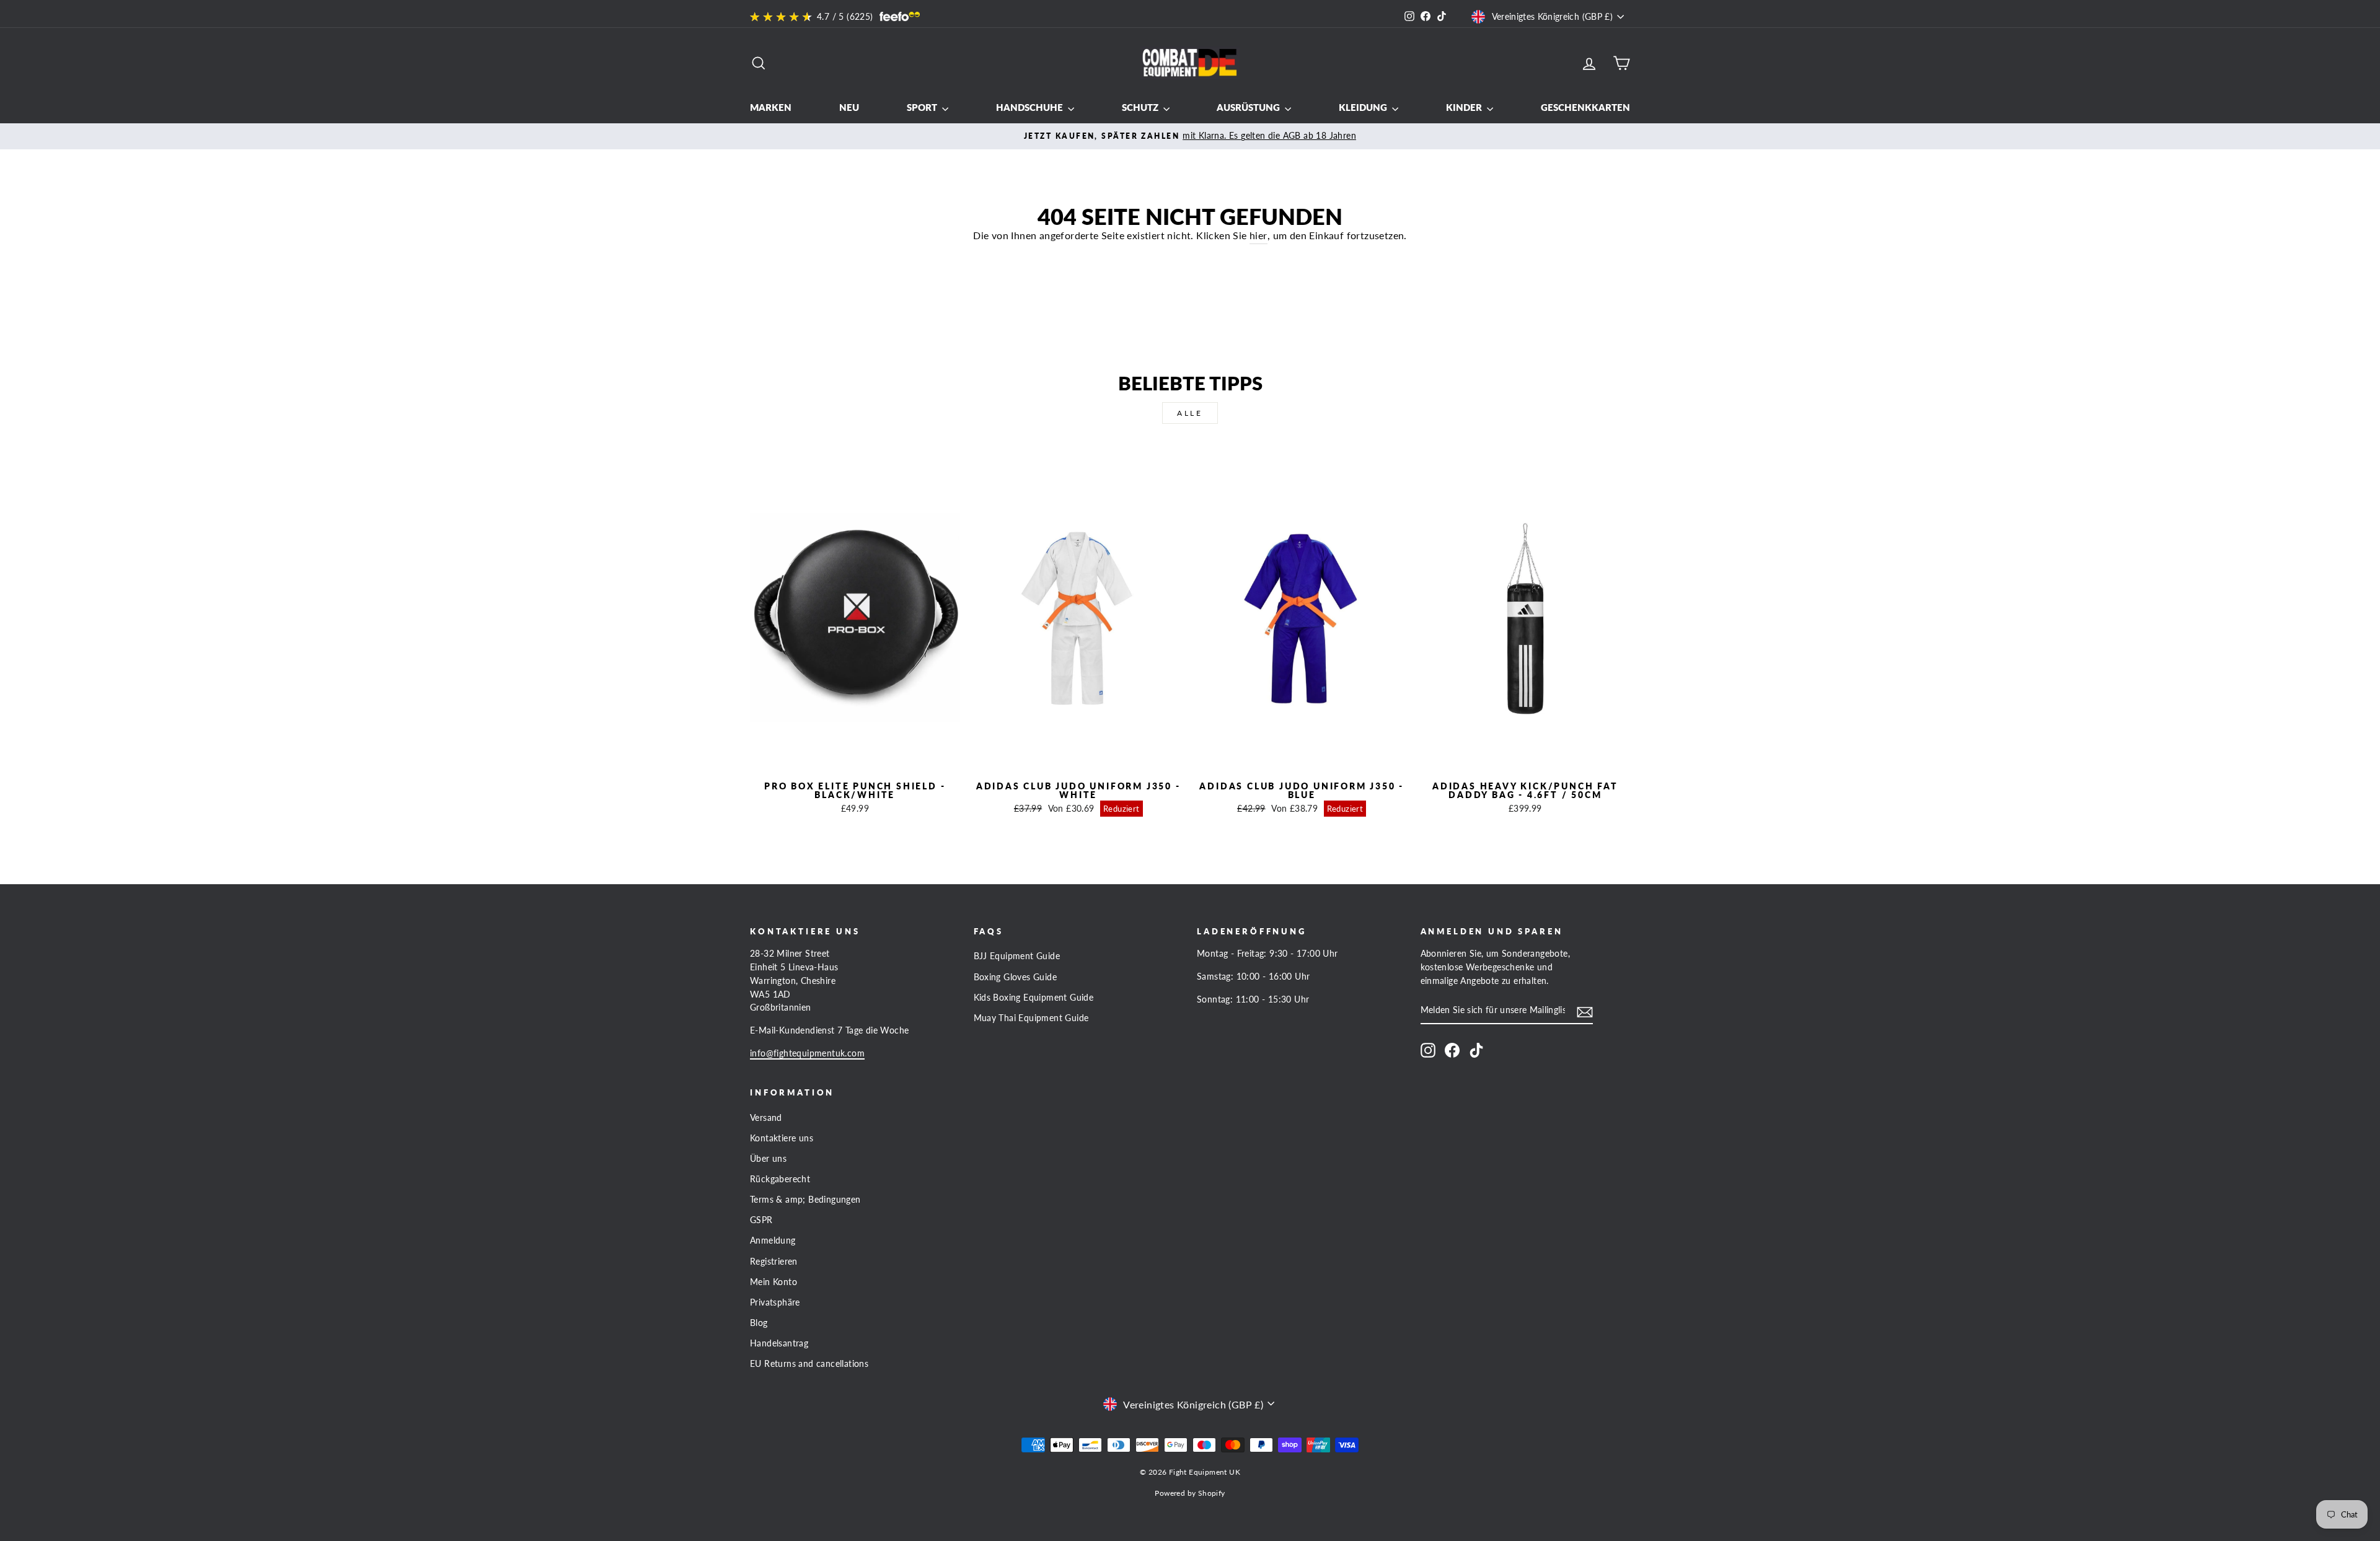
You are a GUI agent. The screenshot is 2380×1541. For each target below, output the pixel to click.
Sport (923, 107)
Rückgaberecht (780, 1179)
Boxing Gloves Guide (1016, 977)
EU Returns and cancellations (809, 1364)
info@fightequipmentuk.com (807, 1053)
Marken (771, 107)
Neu (849, 107)
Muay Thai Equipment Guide (1031, 1018)
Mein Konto (773, 1282)
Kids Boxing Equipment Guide (1034, 998)
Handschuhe (1030, 107)
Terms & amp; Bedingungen (805, 1200)
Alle (1190, 413)
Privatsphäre (775, 1302)
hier (1258, 235)
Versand (766, 1118)
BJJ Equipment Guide (1017, 956)
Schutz (1141, 107)
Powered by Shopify (1190, 1493)
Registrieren (774, 1262)
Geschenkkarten (1585, 107)
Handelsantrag (779, 1343)
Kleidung (1364, 107)
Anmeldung (773, 1240)
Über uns (768, 1159)
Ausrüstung (1249, 107)
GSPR (761, 1220)
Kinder (1465, 107)
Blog (759, 1323)
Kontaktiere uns (782, 1138)
